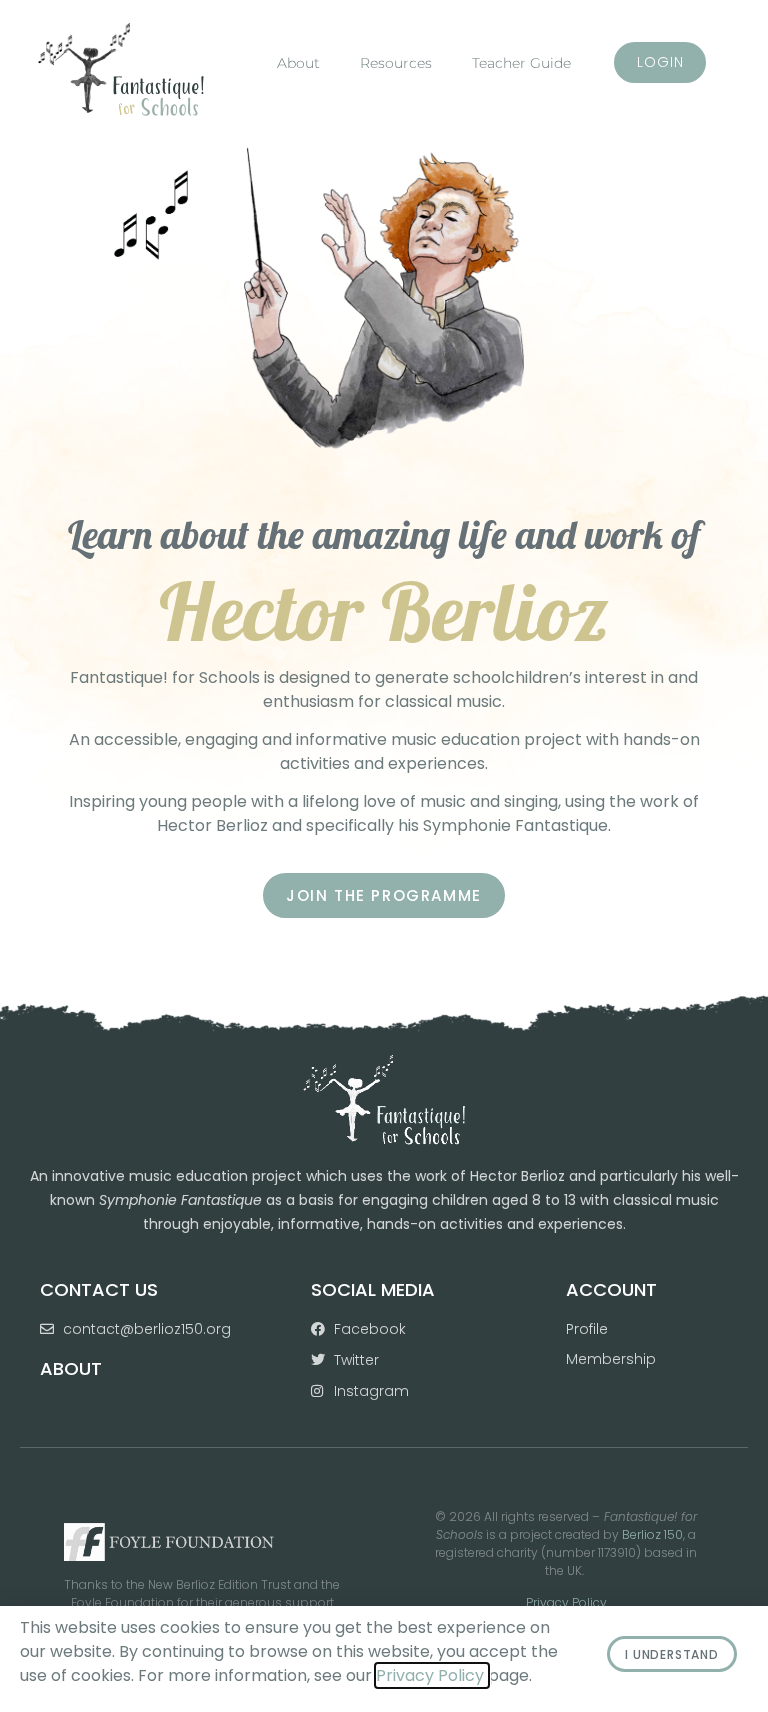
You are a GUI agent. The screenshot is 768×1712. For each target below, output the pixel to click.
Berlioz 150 (652, 1534)
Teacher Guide (521, 63)
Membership (611, 1359)
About (298, 63)
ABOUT (71, 1368)
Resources (396, 63)
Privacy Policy (566, 1602)
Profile (587, 1329)
